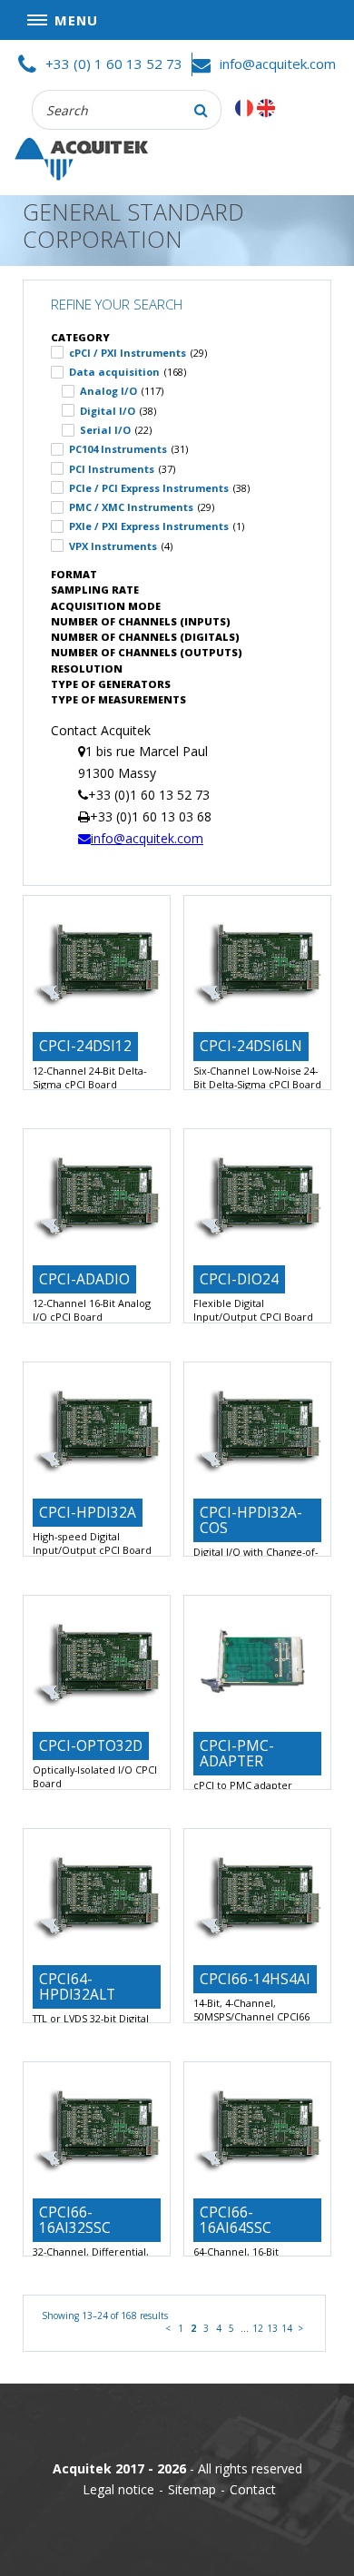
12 (258, 2328)
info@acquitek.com (278, 64)
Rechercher (202, 110)
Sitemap (192, 2489)
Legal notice (118, 2489)
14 (287, 2328)
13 (272, 2328)
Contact (253, 2489)
